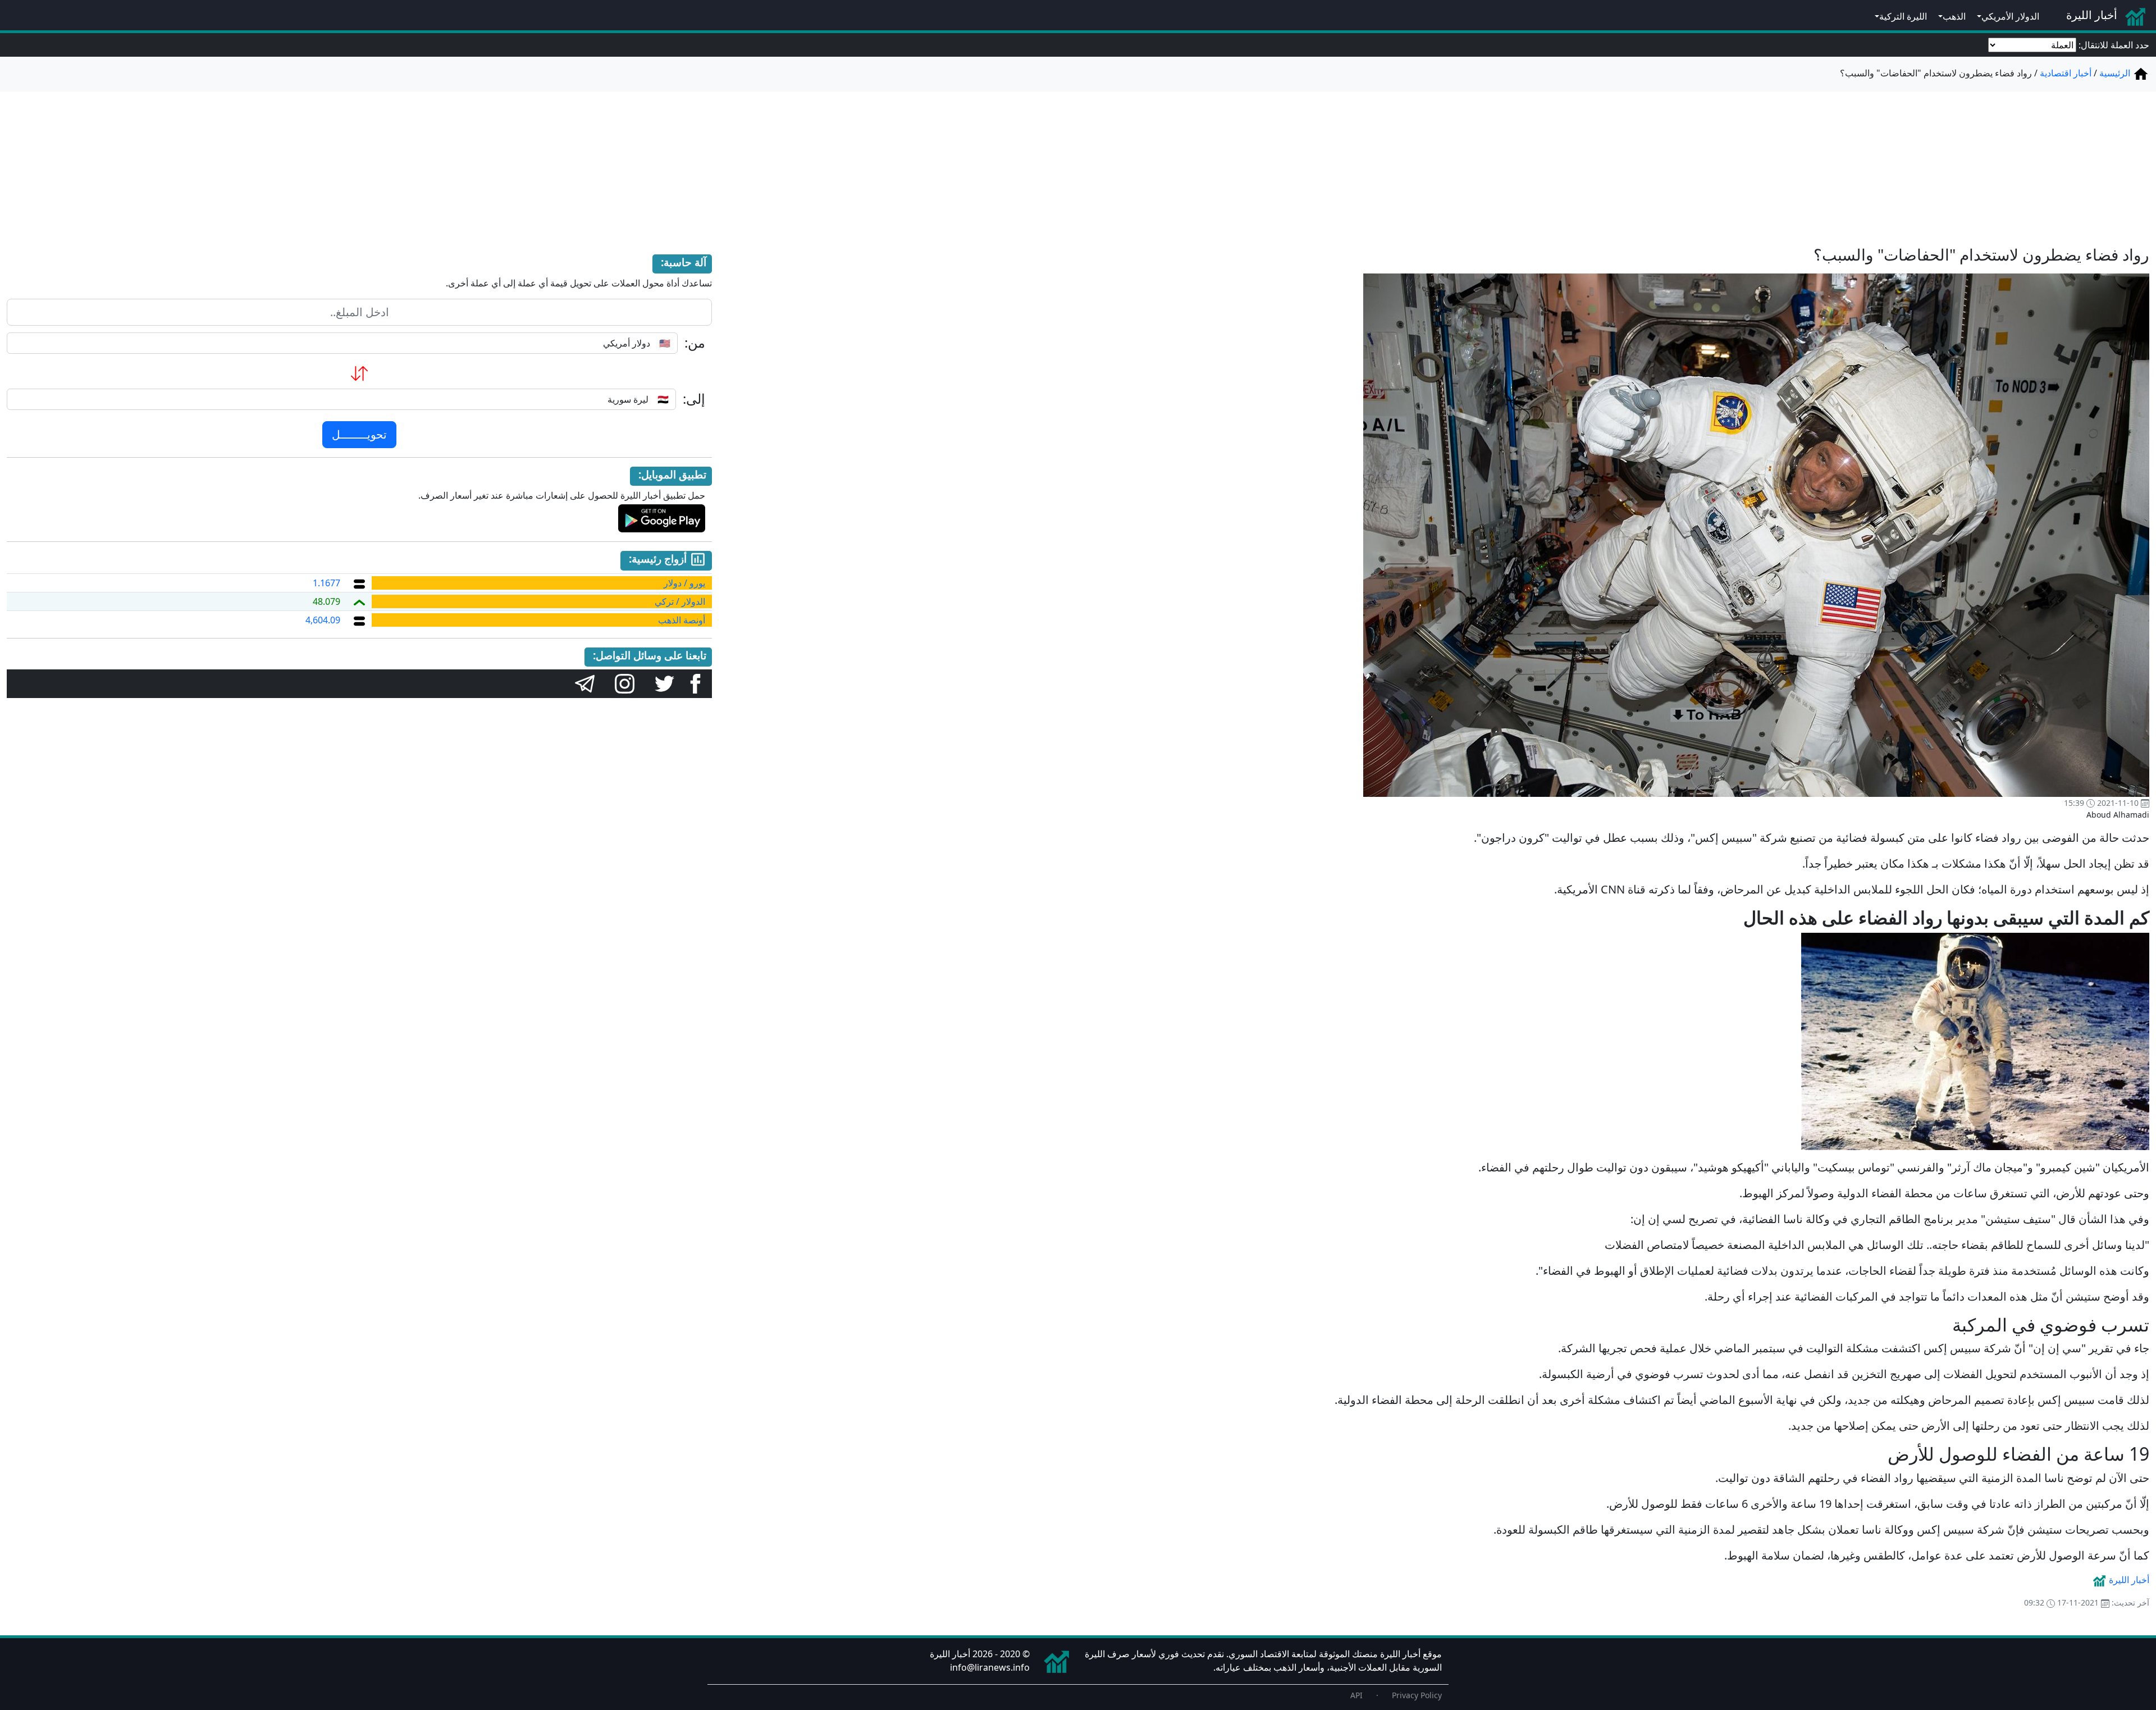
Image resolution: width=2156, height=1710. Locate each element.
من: (695, 343)
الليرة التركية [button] (1903, 16)
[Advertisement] (1078, 162)
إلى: (694, 399)
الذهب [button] (1954, 16)
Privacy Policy (1417, 1695)
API (1356, 1695)
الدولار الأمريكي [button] (2010, 16)
